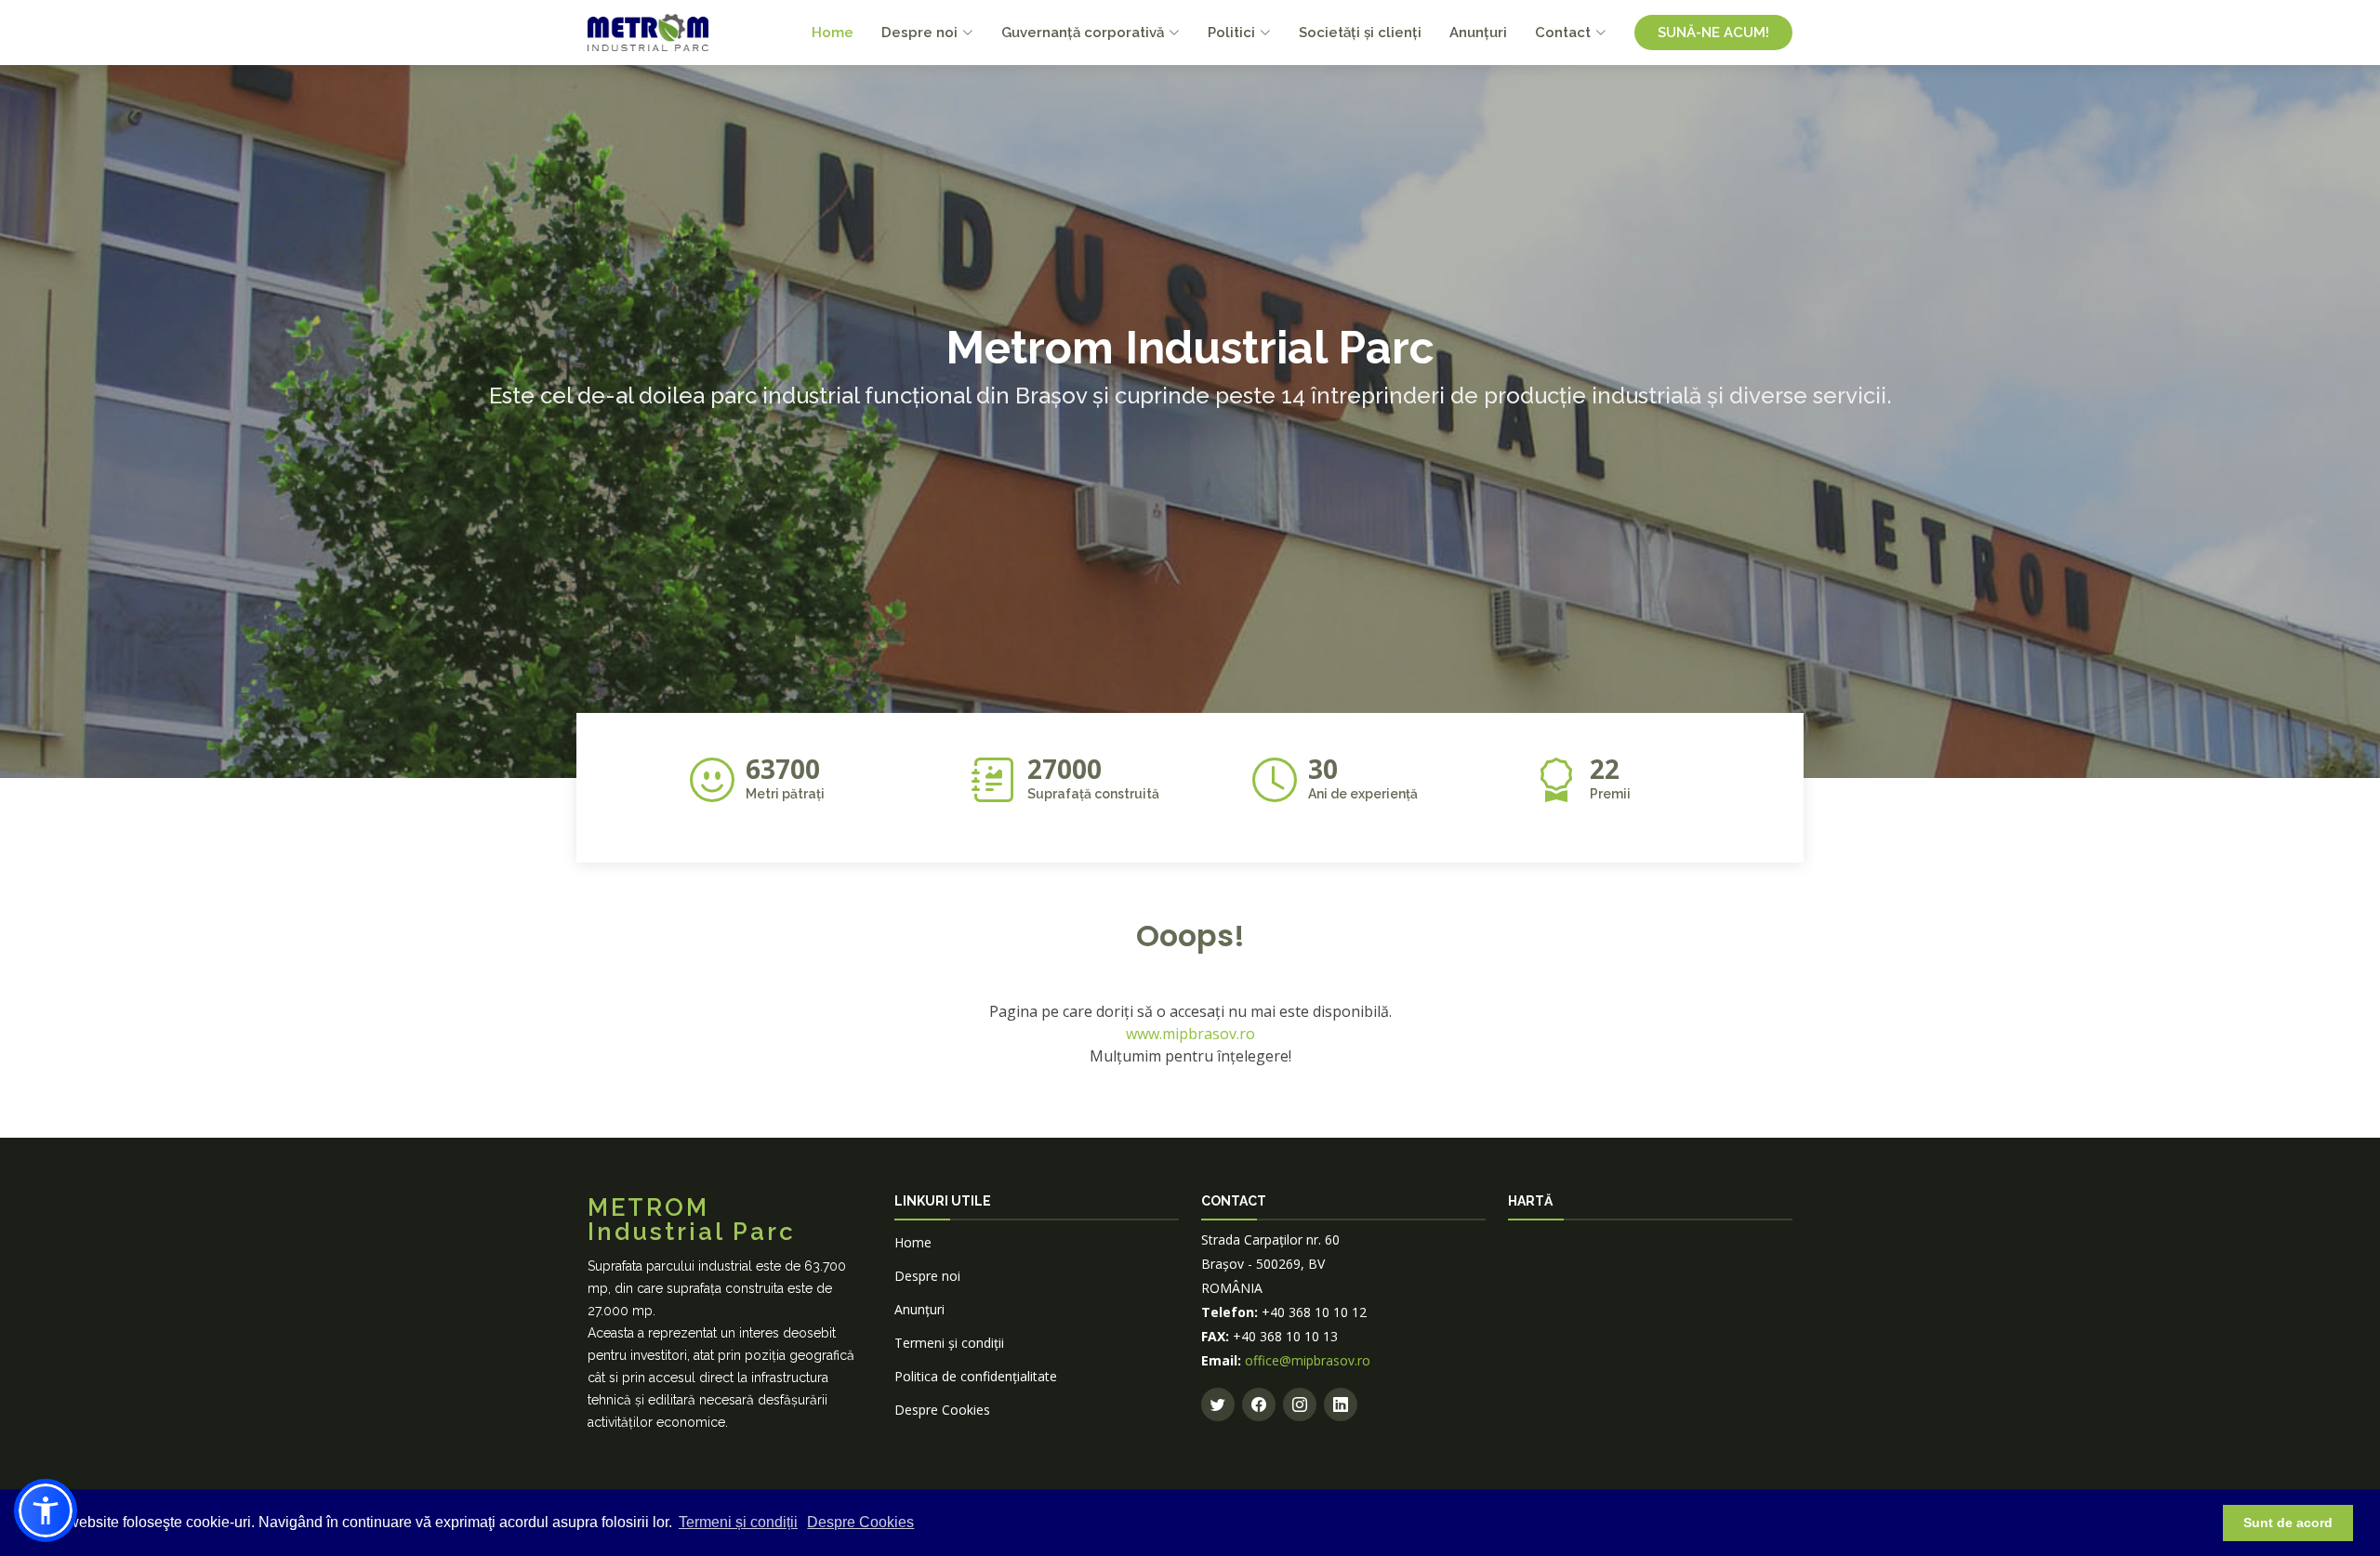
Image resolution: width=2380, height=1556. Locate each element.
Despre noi (927, 1276)
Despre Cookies (942, 1410)
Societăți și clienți (1360, 33)
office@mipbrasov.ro (1308, 1360)
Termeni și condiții (738, 1522)
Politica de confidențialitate (976, 1376)
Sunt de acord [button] (2288, 1523)
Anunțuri (1478, 33)
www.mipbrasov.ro (1190, 1034)
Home (833, 33)
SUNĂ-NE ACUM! (1713, 33)
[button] (46, 1510)
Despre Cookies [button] (860, 1522)
